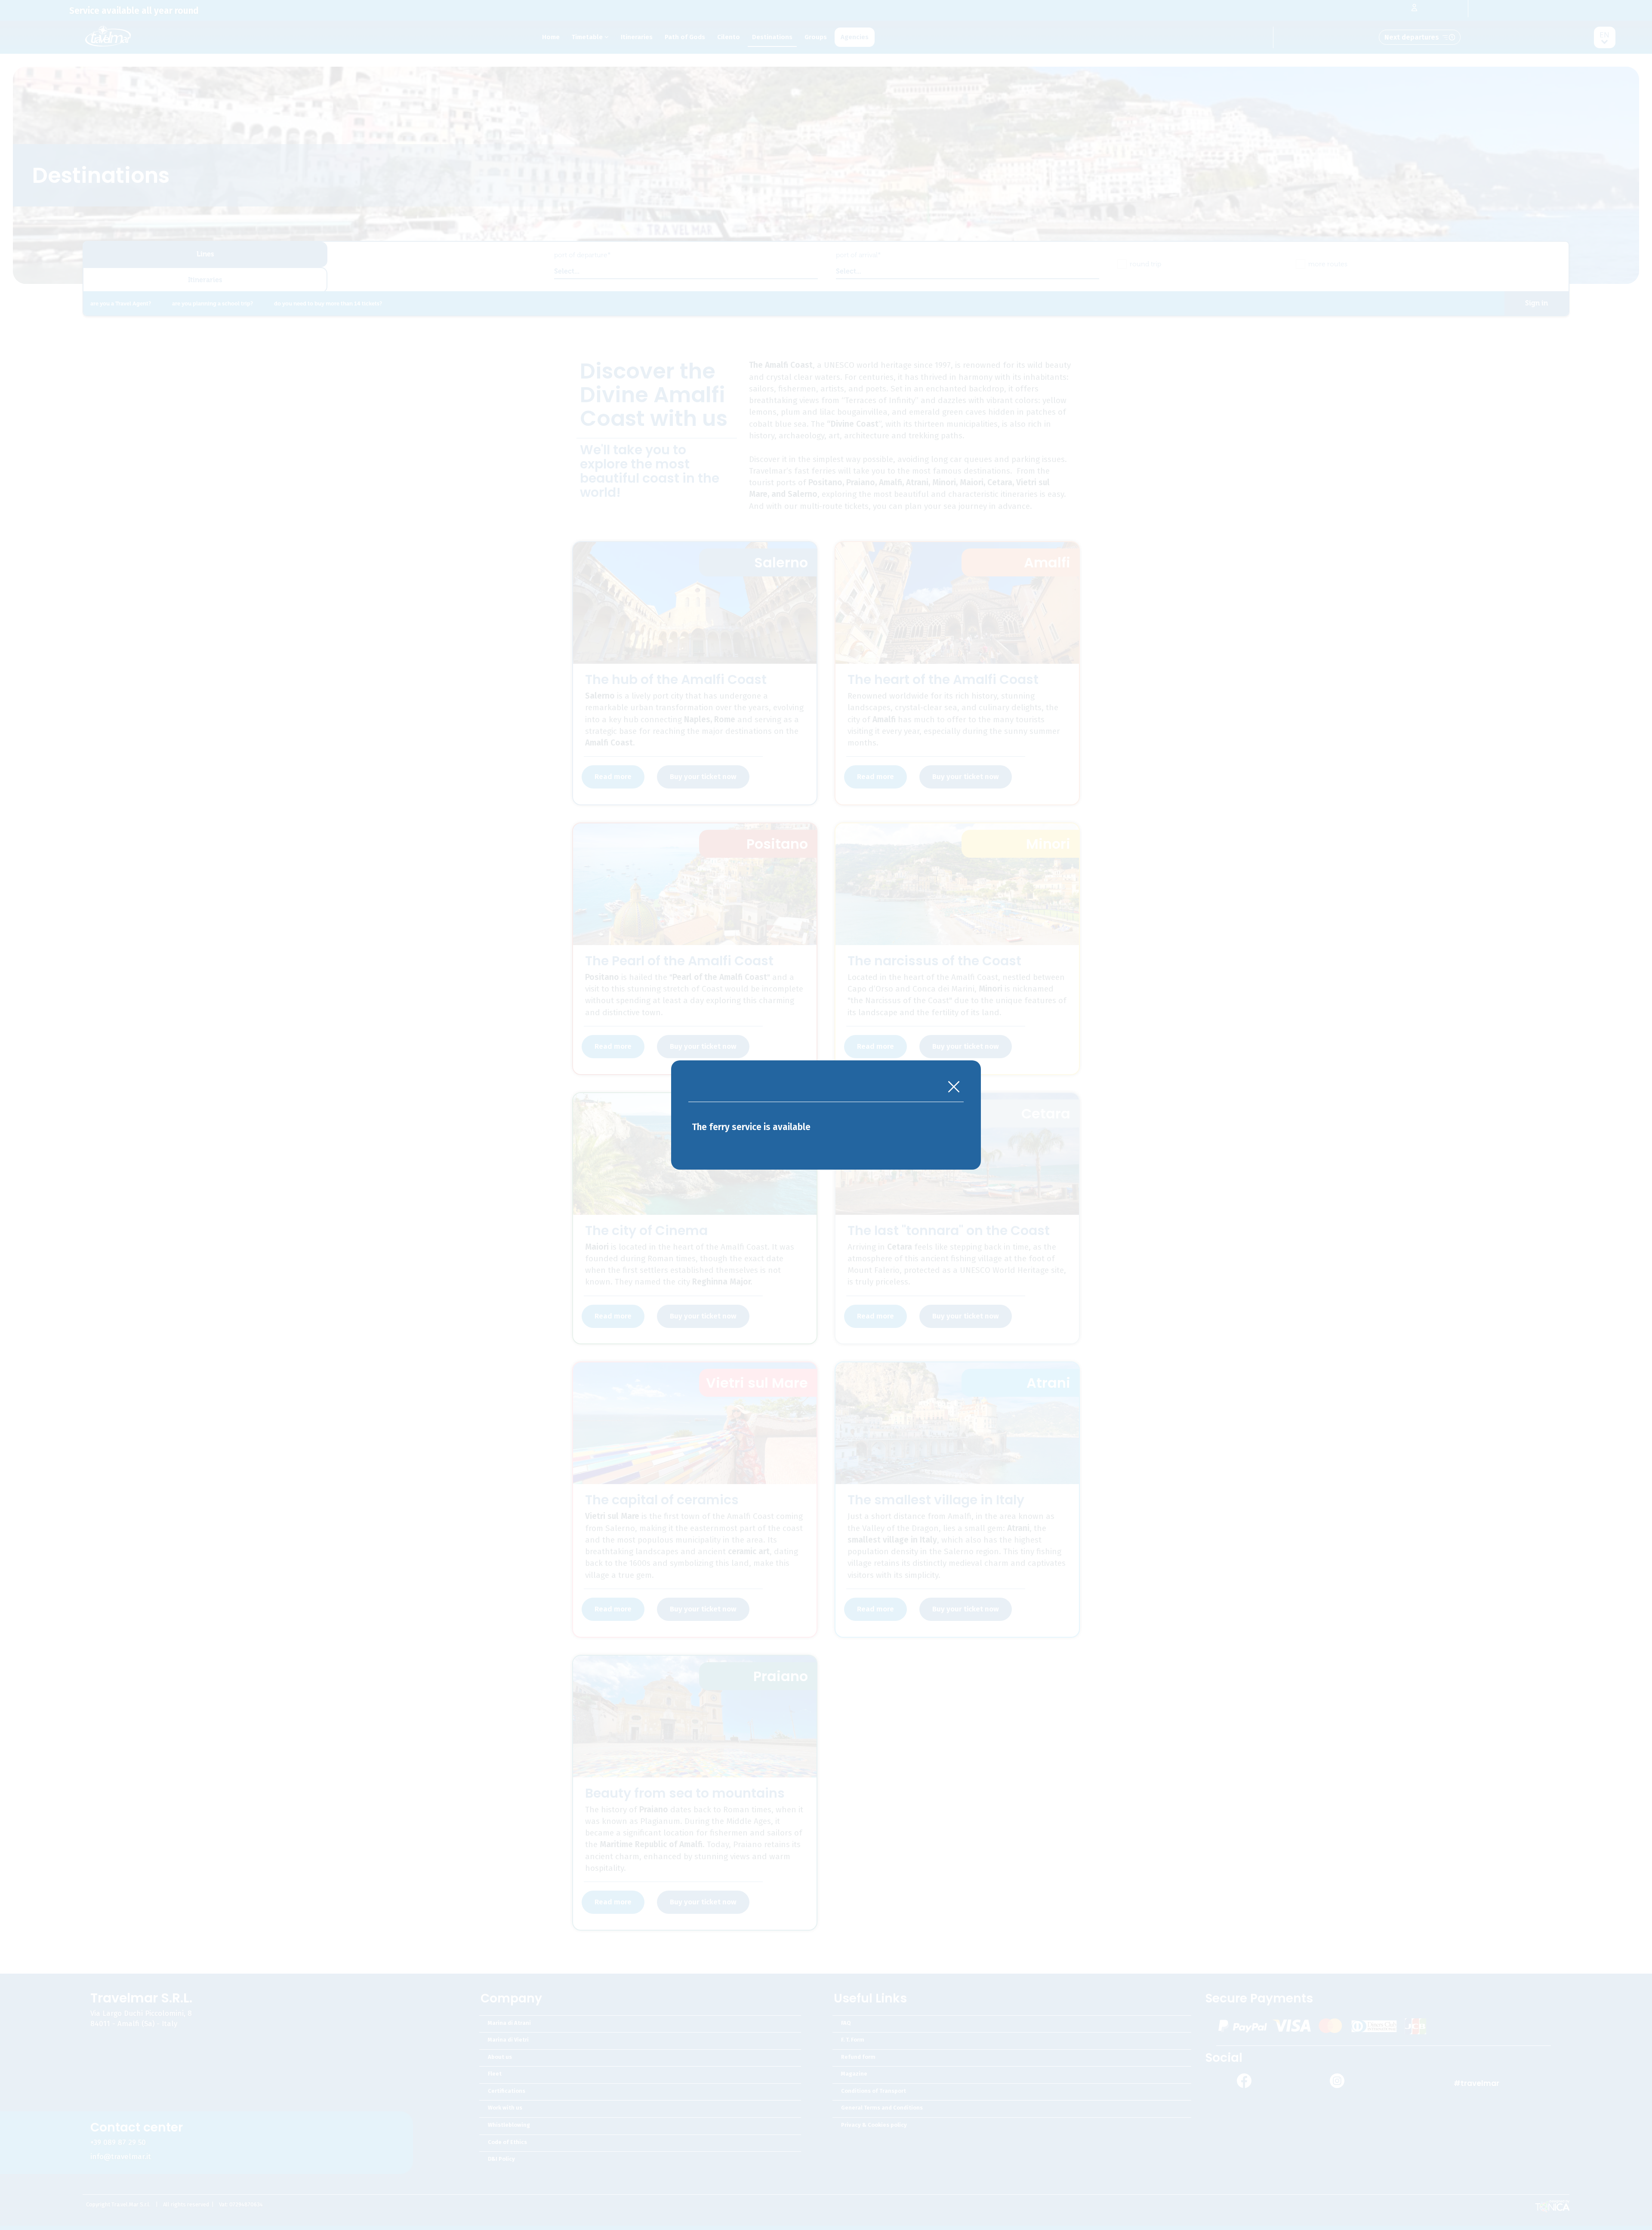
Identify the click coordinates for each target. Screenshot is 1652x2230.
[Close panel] (954, 1088)
